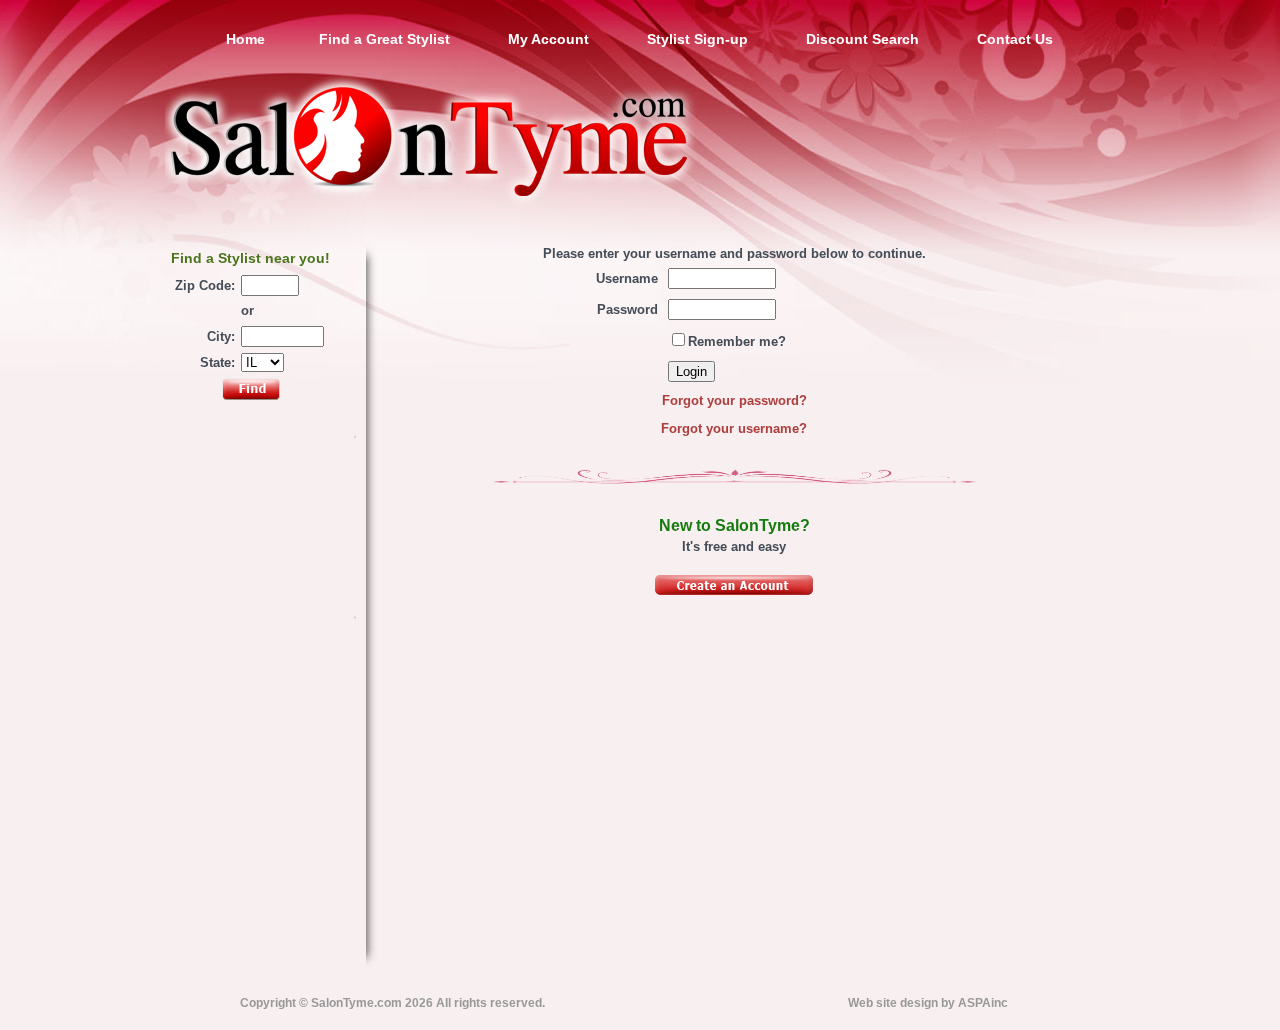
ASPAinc (983, 1003)
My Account (548, 39)
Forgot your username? (734, 428)
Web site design (893, 1003)
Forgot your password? (734, 400)
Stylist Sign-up (697, 39)
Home (245, 39)
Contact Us (1015, 39)
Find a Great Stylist (384, 39)
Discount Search (862, 39)
